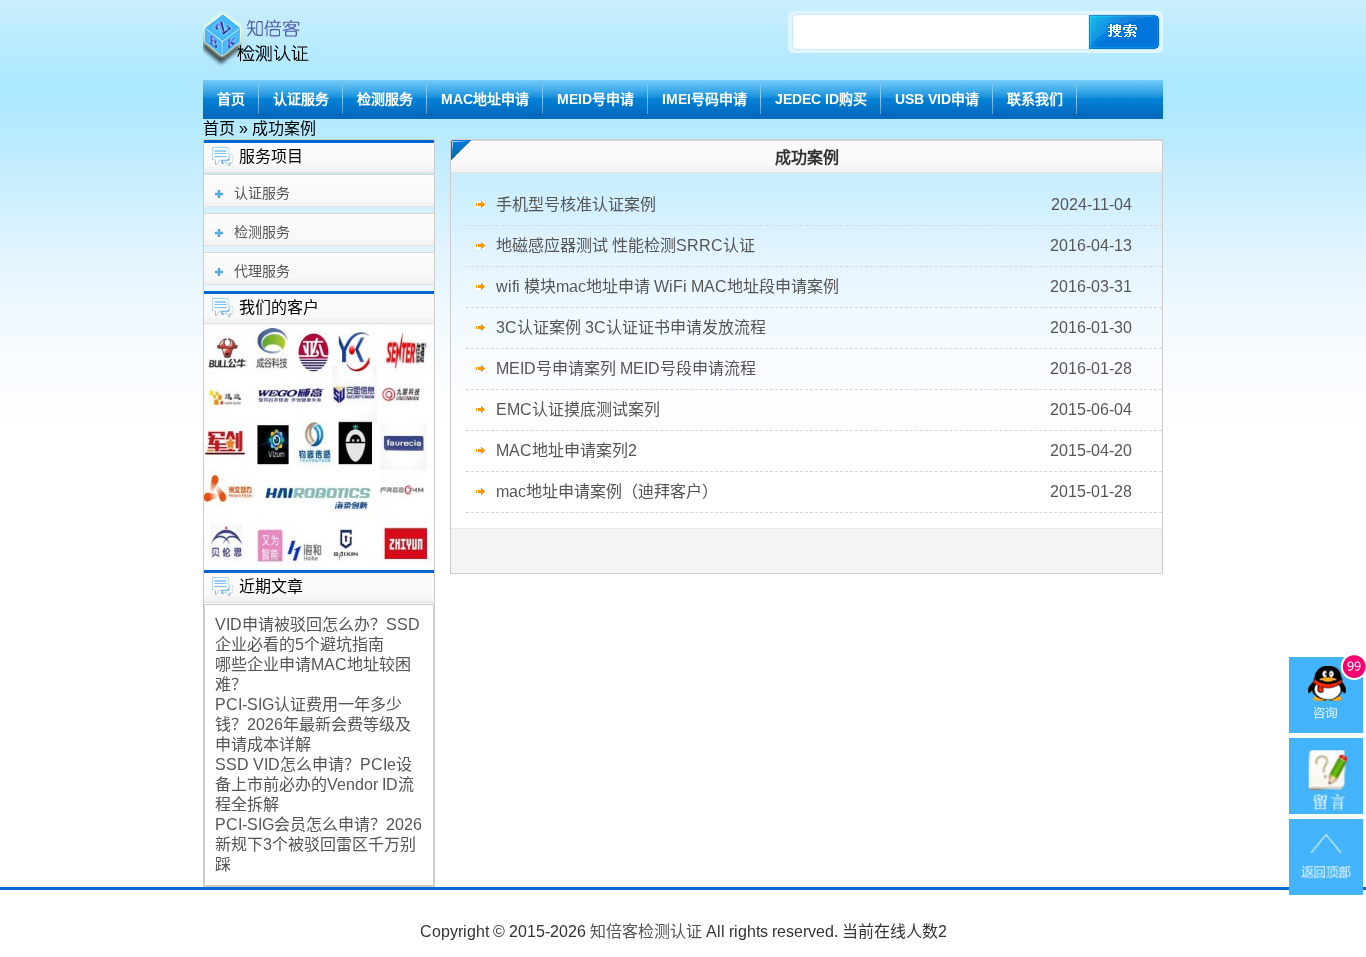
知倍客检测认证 (646, 931)
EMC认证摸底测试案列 (578, 409)
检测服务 (385, 99)
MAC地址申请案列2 (566, 450)
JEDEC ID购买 (821, 99)
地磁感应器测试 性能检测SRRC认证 (625, 245)
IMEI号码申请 (704, 99)
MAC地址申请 (485, 99)
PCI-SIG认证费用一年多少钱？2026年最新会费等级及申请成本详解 (313, 724)
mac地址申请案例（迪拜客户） (607, 491)
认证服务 (301, 99)
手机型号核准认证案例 (576, 204)
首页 (231, 99)
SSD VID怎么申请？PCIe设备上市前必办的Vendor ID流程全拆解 (314, 784)
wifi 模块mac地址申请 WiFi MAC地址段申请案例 (667, 286)
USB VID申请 (937, 99)
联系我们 (1035, 99)
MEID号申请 (595, 99)
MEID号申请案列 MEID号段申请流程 (626, 368)
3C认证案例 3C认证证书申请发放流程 (631, 327)
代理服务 (262, 271)
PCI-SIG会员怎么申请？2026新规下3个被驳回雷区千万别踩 (318, 844)
